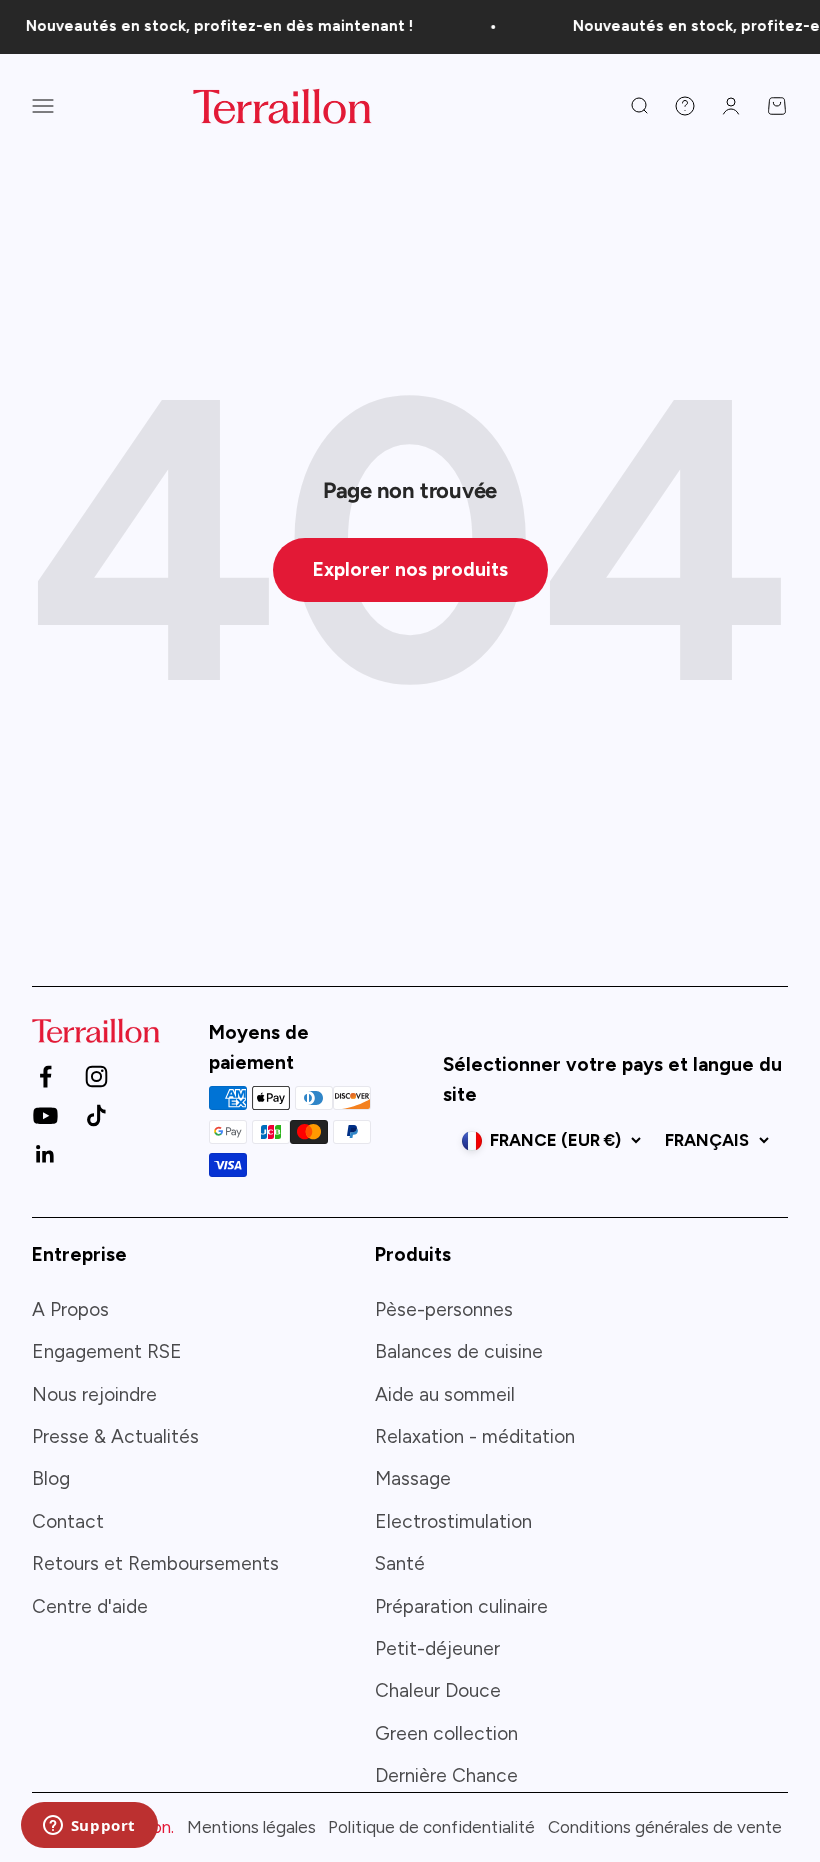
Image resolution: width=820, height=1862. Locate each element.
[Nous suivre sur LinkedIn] (45, 1154)
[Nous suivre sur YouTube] (45, 1115)
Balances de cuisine (459, 1351)
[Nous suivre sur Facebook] (45, 1076)
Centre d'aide (90, 1606)
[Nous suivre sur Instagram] (96, 1076)
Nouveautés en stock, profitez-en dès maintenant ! (211, 26)
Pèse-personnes (444, 1309)
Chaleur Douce (438, 1690)
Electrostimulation (453, 1521)
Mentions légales (251, 1827)
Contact (68, 1521)
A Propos (70, 1309)
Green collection (446, 1733)
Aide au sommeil (445, 1394)
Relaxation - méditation (475, 1436)
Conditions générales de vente (665, 1827)
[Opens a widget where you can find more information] (89, 1827)
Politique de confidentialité (431, 1827)
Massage (413, 1478)
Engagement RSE (107, 1351)
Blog (51, 1478)
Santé (400, 1563)
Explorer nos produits (410, 569)
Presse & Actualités (115, 1436)
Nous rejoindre (94, 1394)
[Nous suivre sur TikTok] (96, 1115)
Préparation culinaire (461, 1606)
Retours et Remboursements (155, 1563)
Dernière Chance (446, 1775)
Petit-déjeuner (437, 1648)
